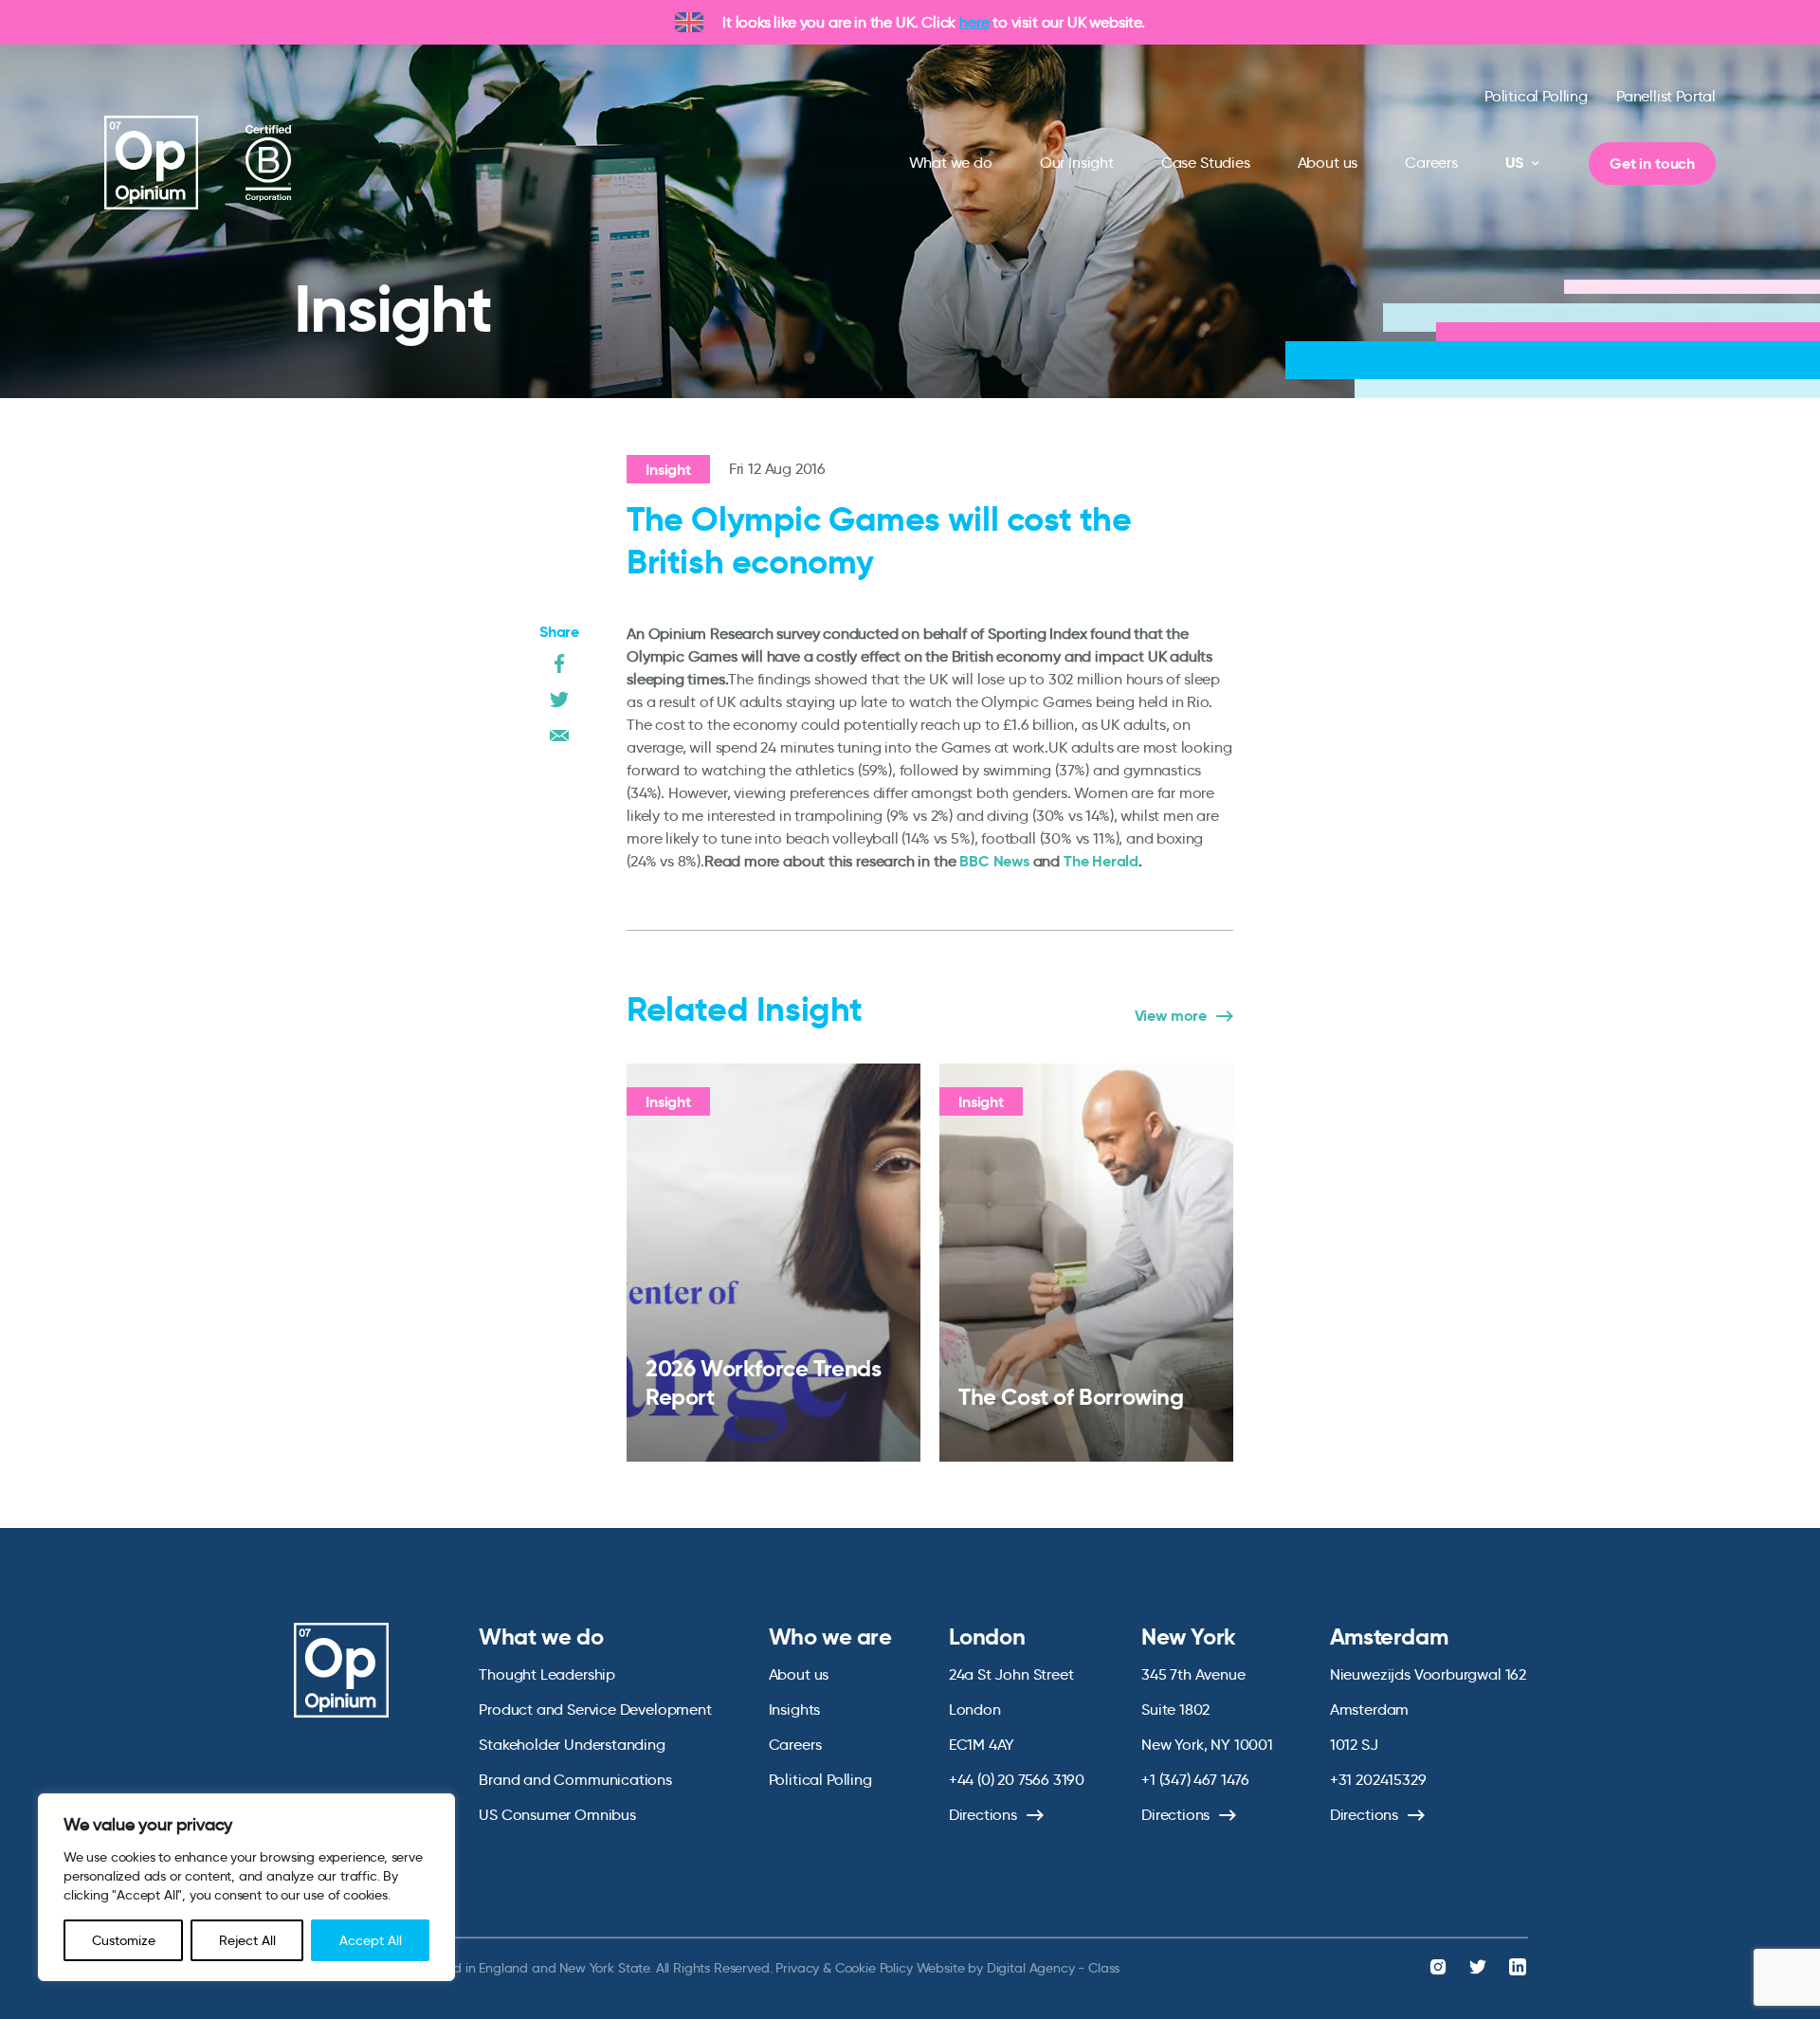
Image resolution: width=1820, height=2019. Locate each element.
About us (1328, 163)
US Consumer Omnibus (557, 1815)
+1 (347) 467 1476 (1195, 1780)
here (974, 22)
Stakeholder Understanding (572, 1745)
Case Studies (1206, 163)
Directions (983, 1815)
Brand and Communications (575, 1780)
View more (1171, 1016)
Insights (795, 1710)
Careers (1431, 163)
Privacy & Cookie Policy (844, 1968)
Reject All (247, 1940)
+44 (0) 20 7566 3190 (1017, 1780)
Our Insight (1077, 163)
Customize (124, 1940)
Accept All (371, 1940)
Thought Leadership (547, 1674)
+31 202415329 (1378, 1780)
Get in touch (1652, 164)
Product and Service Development (595, 1710)
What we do (951, 163)
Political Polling (1536, 96)
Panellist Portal (1666, 96)
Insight (668, 470)
